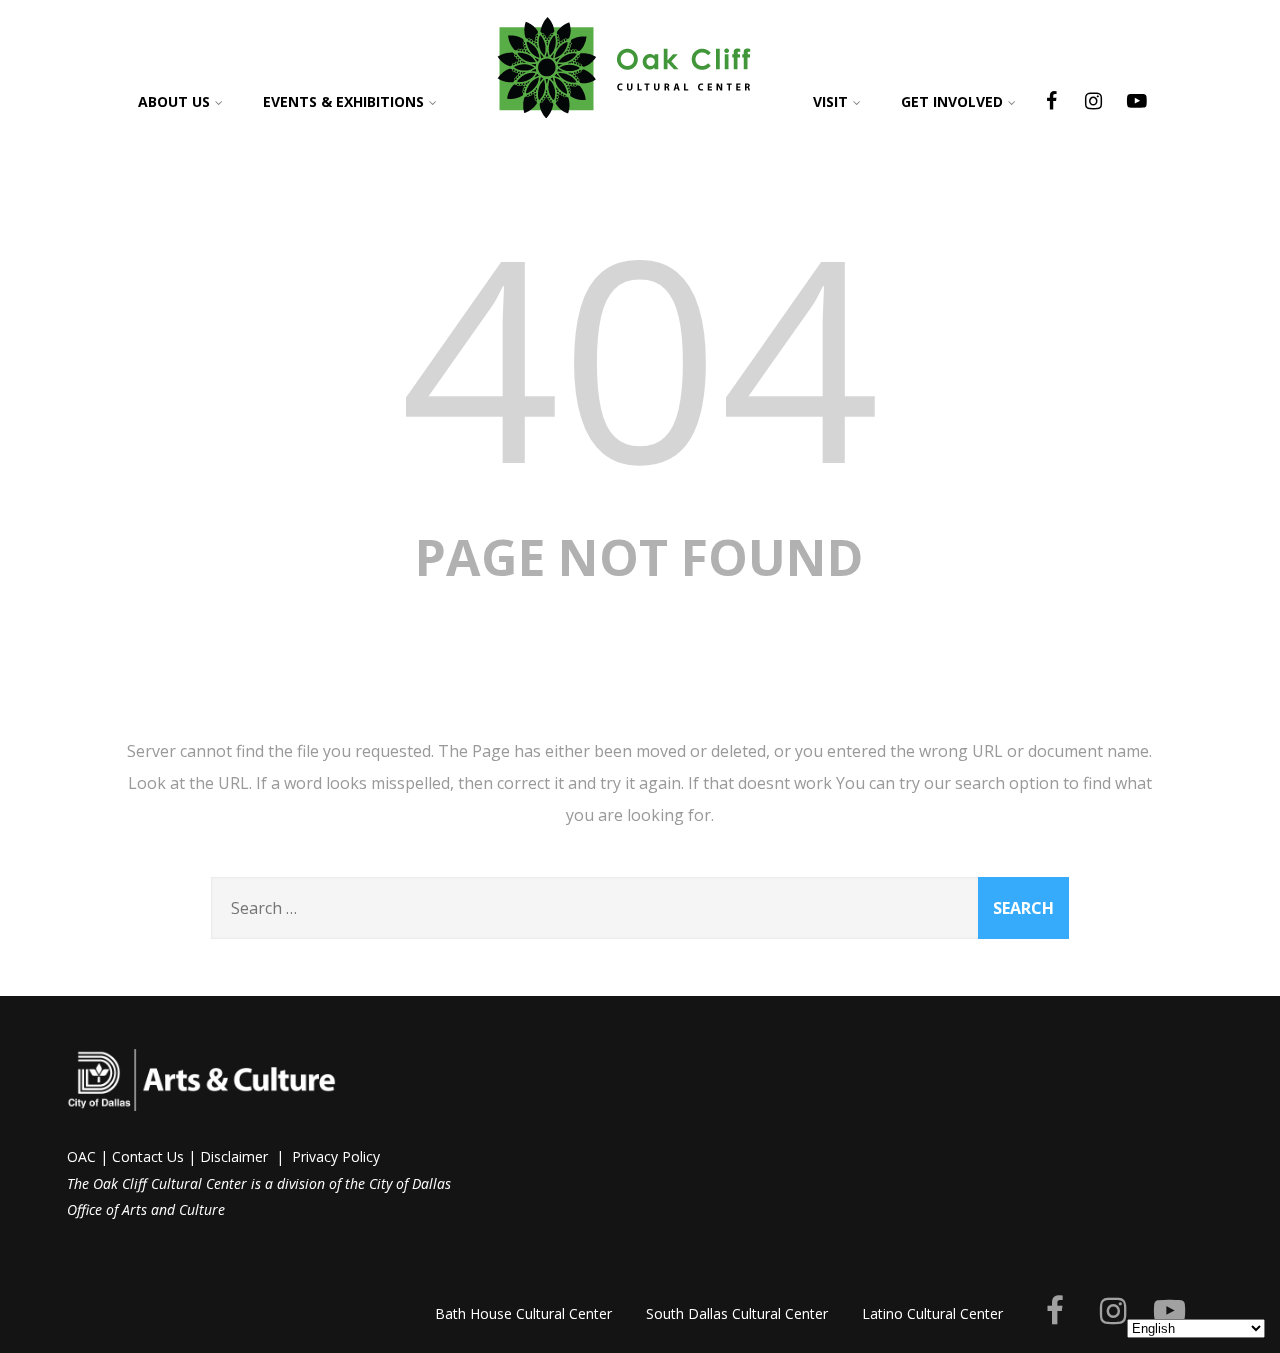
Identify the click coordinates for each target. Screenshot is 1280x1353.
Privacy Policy (336, 1156)
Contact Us (148, 1156)
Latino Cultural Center (932, 1313)
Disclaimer (234, 1156)
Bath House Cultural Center (523, 1313)
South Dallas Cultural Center (737, 1313)
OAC (81, 1156)
